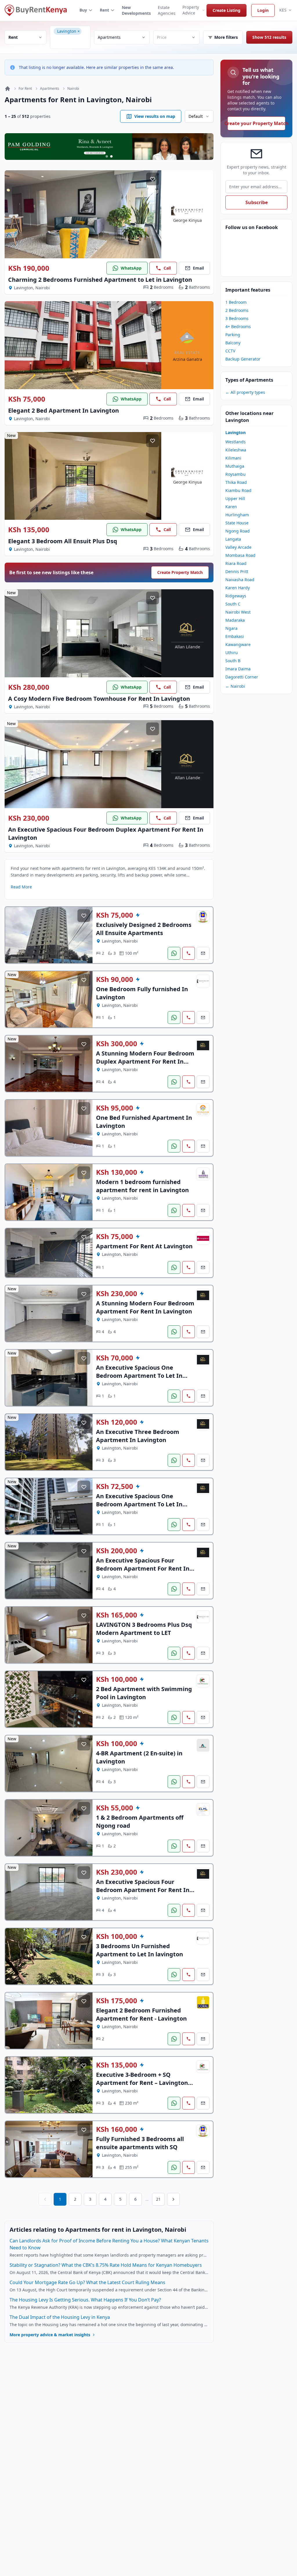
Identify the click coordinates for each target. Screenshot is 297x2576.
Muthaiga (235, 466)
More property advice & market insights (50, 2335)
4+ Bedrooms (238, 326)
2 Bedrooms (237, 310)
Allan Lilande (188, 647)
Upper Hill (235, 498)
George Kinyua (188, 220)
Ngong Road (238, 531)
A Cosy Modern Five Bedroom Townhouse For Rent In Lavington (99, 699)
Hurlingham (237, 515)
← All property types (245, 392)
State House (237, 523)
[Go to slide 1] (107, 156)
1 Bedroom (236, 302)
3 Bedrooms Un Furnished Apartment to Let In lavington (140, 1950)
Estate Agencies (167, 10)
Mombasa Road (240, 555)
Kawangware (238, 644)
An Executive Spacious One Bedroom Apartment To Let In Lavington (139, 1376)
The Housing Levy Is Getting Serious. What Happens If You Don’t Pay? (85, 2300)
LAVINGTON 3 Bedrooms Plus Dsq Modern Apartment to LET (144, 1629)
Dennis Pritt (237, 571)
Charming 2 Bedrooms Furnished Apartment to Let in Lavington (100, 280)
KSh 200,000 (117, 1551)
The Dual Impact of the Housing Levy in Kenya (60, 2317)
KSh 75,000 (27, 399)
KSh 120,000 (117, 1422)
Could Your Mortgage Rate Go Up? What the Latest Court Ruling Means (87, 2282)
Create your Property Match (256, 123)
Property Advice (191, 10)
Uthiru (232, 653)
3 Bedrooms (237, 318)
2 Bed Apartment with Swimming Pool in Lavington (144, 1693)
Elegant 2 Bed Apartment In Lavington (64, 410)
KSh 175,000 (117, 2001)
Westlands (236, 442)
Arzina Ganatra (188, 359)
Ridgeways (236, 596)
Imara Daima (238, 669)
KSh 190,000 (29, 268)
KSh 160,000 (117, 2129)
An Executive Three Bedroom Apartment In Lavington (138, 1436)
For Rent (25, 89)
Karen (231, 507)
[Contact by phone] (189, 953)
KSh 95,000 (115, 1108)
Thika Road (236, 482)
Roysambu (236, 474)
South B (233, 661)
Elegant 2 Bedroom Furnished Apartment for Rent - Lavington (141, 2014)
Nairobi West (238, 612)
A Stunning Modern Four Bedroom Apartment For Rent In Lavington (145, 1307)
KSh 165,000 (117, 1615)
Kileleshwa (236, 450)
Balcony (233, 343)
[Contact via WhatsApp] (174, 953)
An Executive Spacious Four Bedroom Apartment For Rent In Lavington (143, 1568)
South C (233, 604)
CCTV (230, 351)
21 (158, 2199)
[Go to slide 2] (111, 156)
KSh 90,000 (115, 979)
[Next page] (173, 2199)
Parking (233, 335)
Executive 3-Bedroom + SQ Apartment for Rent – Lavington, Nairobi (143, 2083)
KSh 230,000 (29, 818)
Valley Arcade (238, 547)
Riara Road (236, 563)
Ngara (231, 628)
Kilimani (233, 458)
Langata (233, 539)
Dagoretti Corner (242, 677)
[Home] (8, 89)
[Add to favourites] (153, 179)
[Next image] (153, 214)
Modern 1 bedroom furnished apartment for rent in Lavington (142, 1186)
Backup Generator (243, 359)
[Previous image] (13, 214)
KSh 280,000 (29, 687)
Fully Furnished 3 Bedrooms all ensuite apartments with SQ (140, 2143)
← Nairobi (235, 686)
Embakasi (235, 636)
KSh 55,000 (115, 1808)
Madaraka (235, 620)
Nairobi (73, 89)
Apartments (50, 89)
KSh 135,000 (29, 530)
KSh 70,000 (115, 1358)
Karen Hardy (238, 588)
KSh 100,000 (117, 1679)
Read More (21, 887)
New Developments (136, 10)
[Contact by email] (203, 953)
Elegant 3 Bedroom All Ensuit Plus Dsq (63, 541)
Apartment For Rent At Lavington (144, 1246)
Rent (104, 10)
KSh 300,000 (117, 1044)
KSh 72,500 (115, 1486)
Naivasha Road (240, 580)
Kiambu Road (238, 490)
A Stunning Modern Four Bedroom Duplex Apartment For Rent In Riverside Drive (145, 1061)
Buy (83, 10)
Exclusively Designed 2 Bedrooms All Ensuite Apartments (144, 929)
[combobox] (72, 42)
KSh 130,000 (117, 1172)
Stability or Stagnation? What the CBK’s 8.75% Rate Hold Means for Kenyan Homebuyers (106, 2265)
